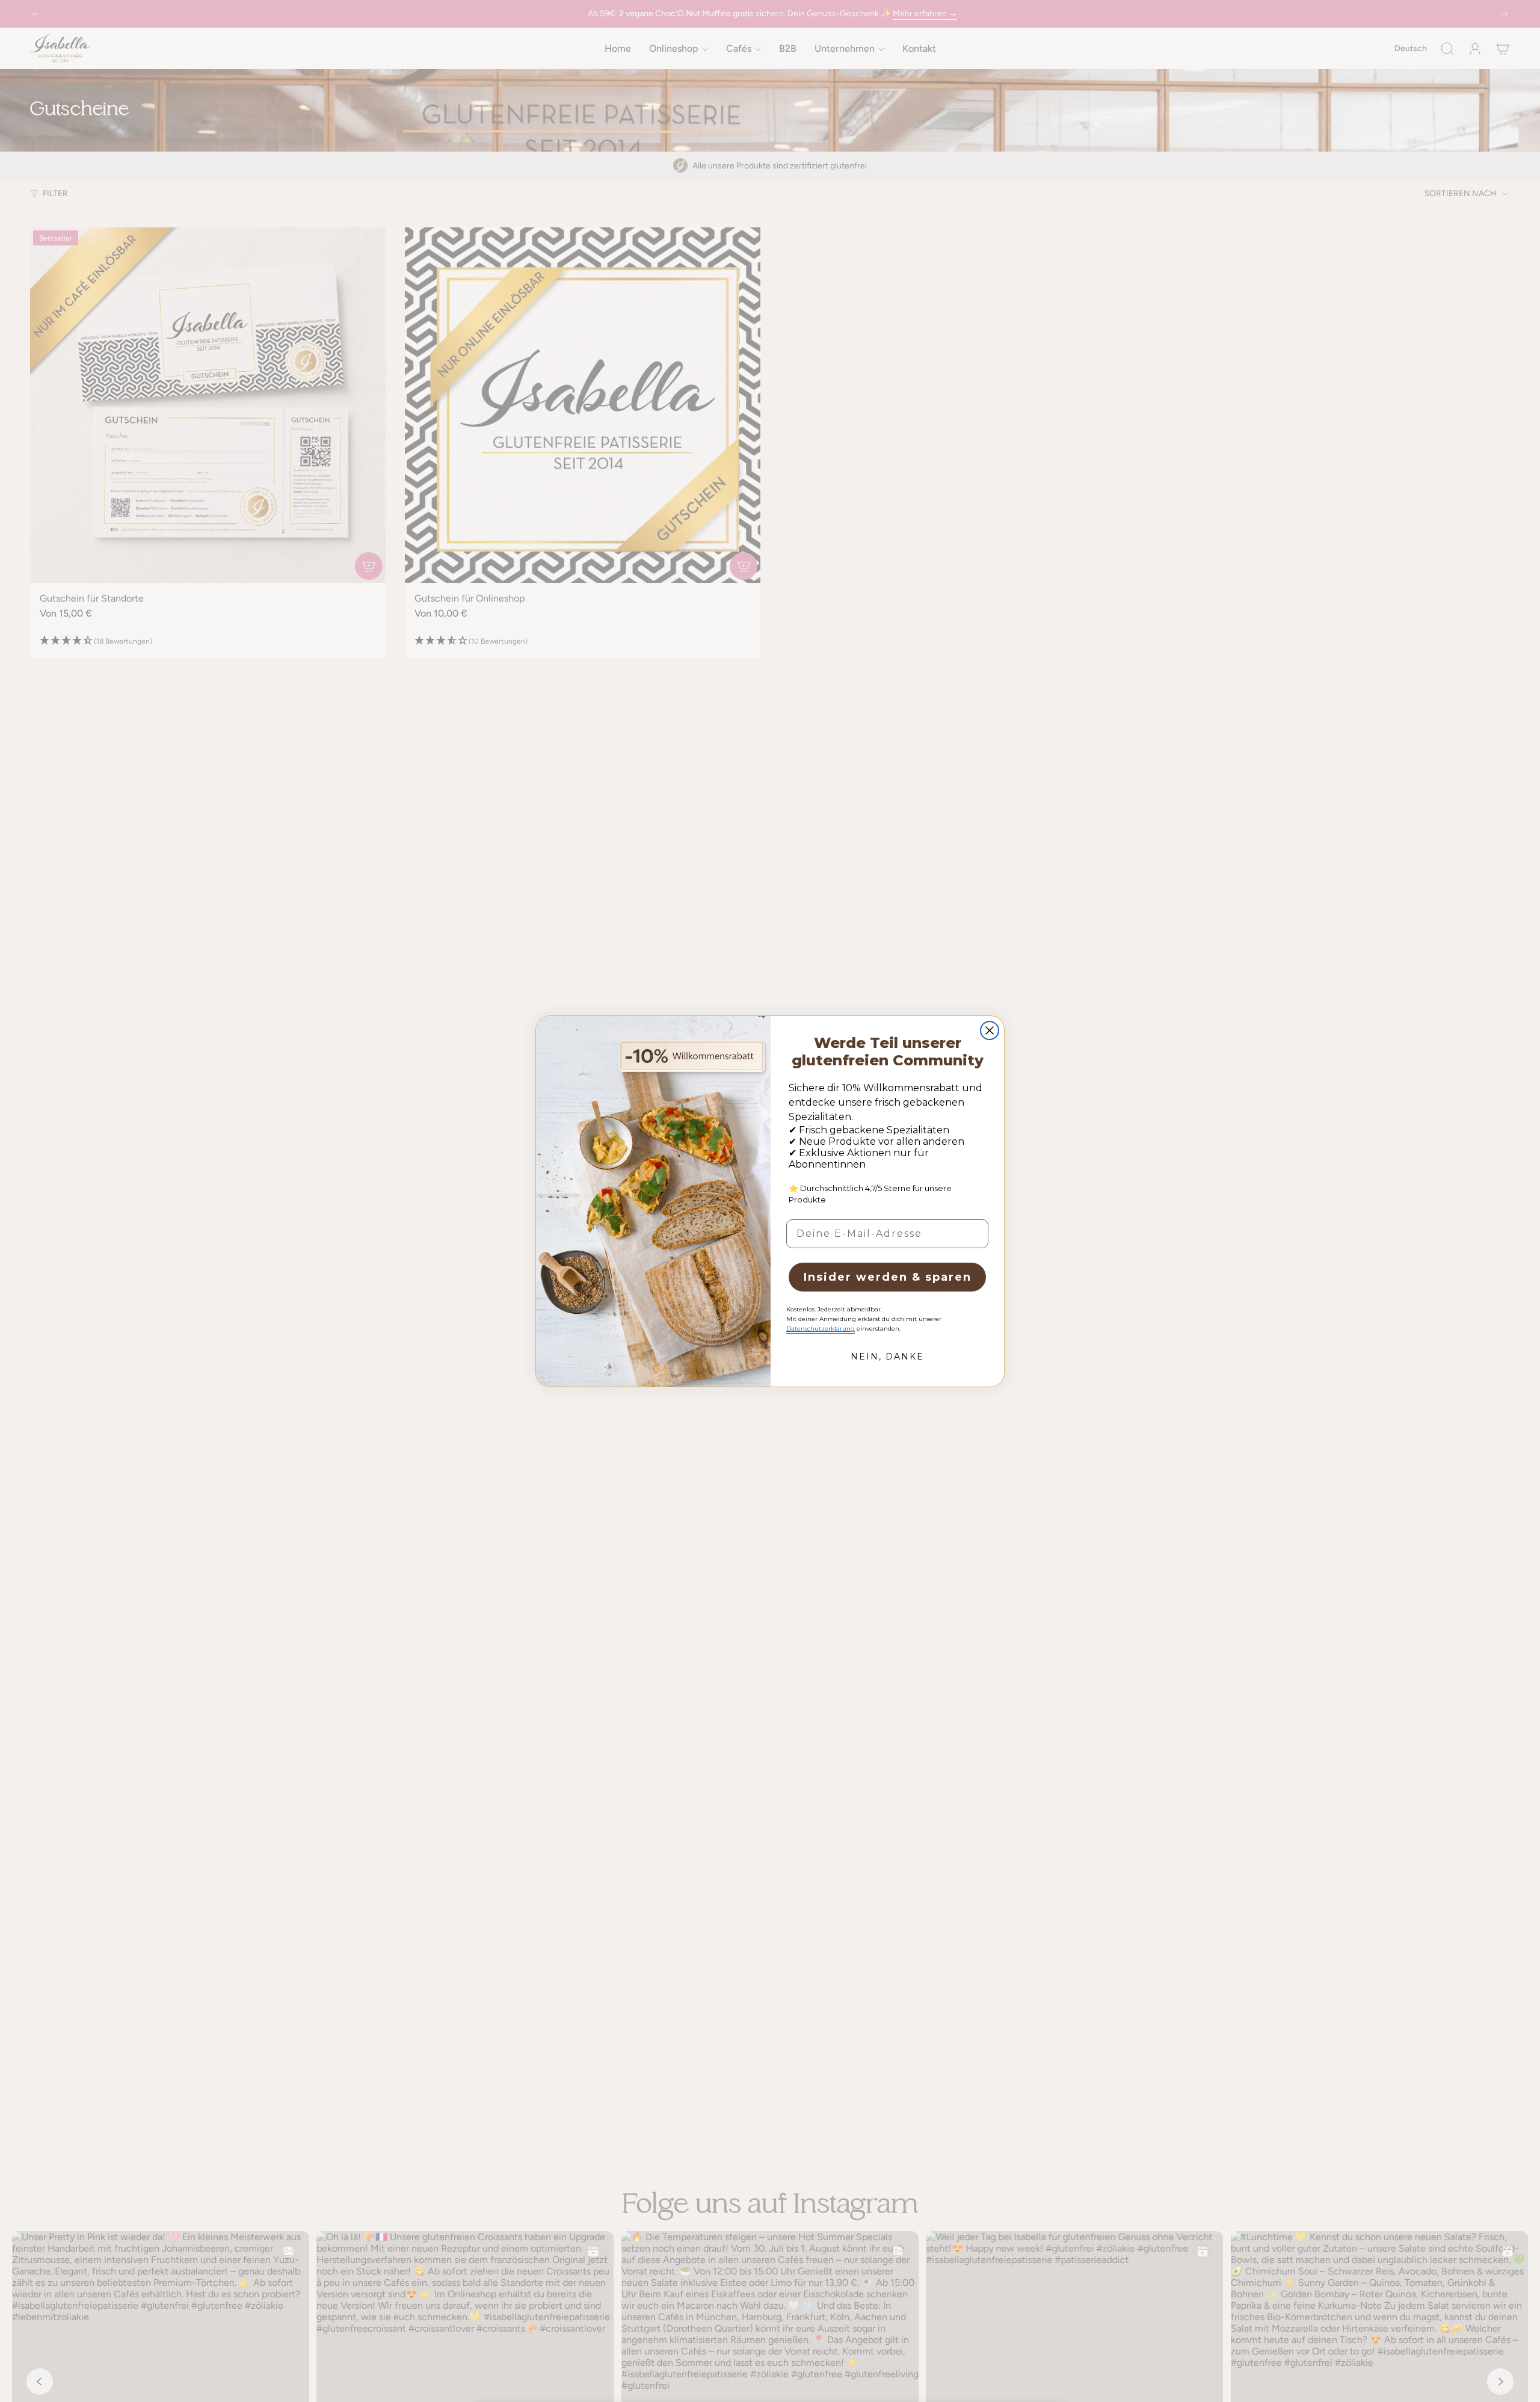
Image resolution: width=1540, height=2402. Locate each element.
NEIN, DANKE (887, 1357)
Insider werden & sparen (888, 1277)
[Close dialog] (990, 1030)
